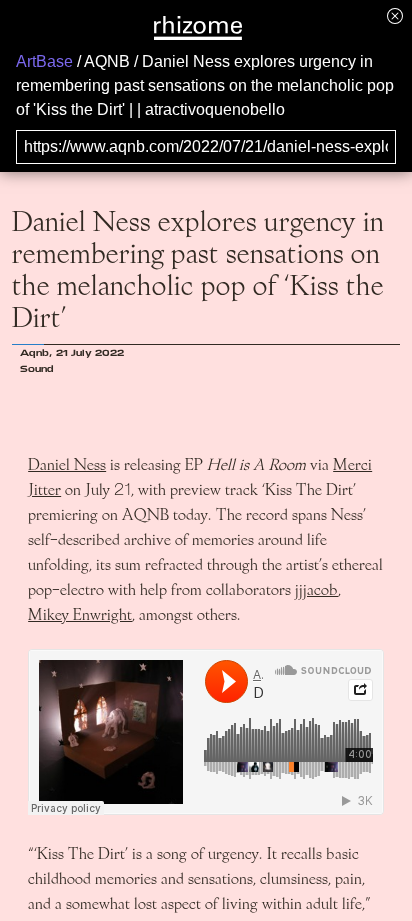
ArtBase (44, 61)
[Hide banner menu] (395, 15)
